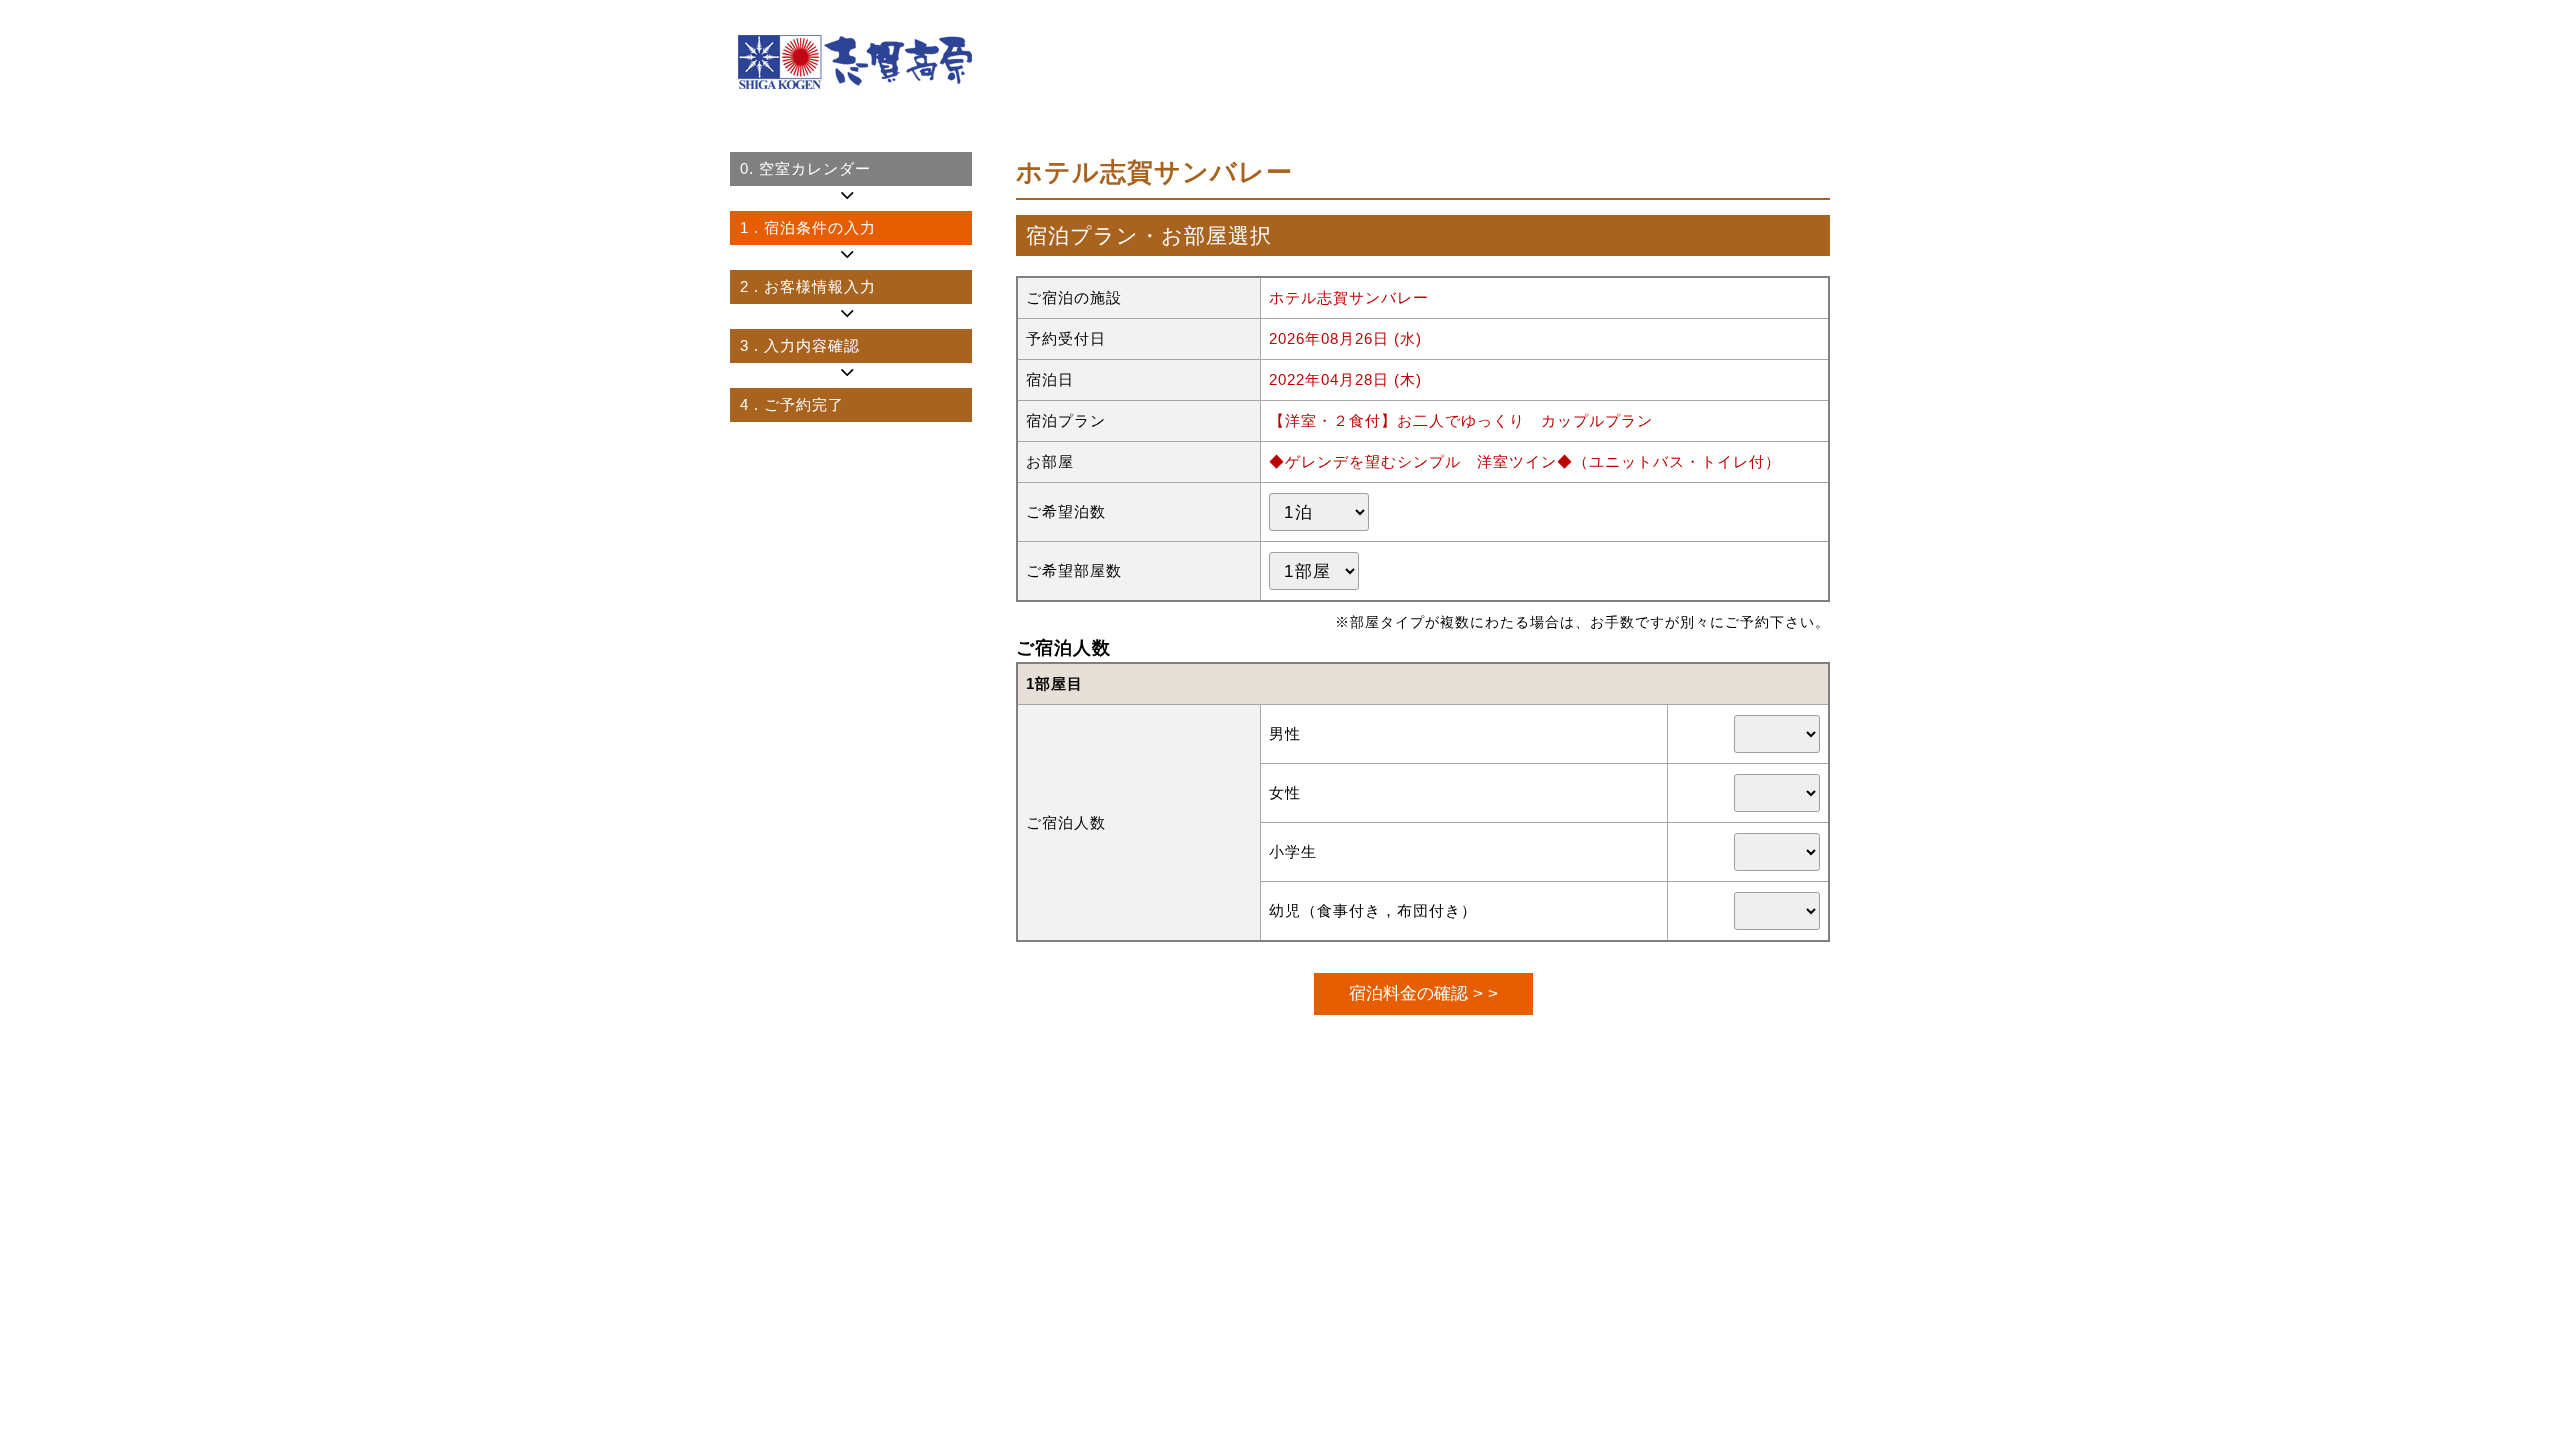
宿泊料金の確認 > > (1423, 993)
